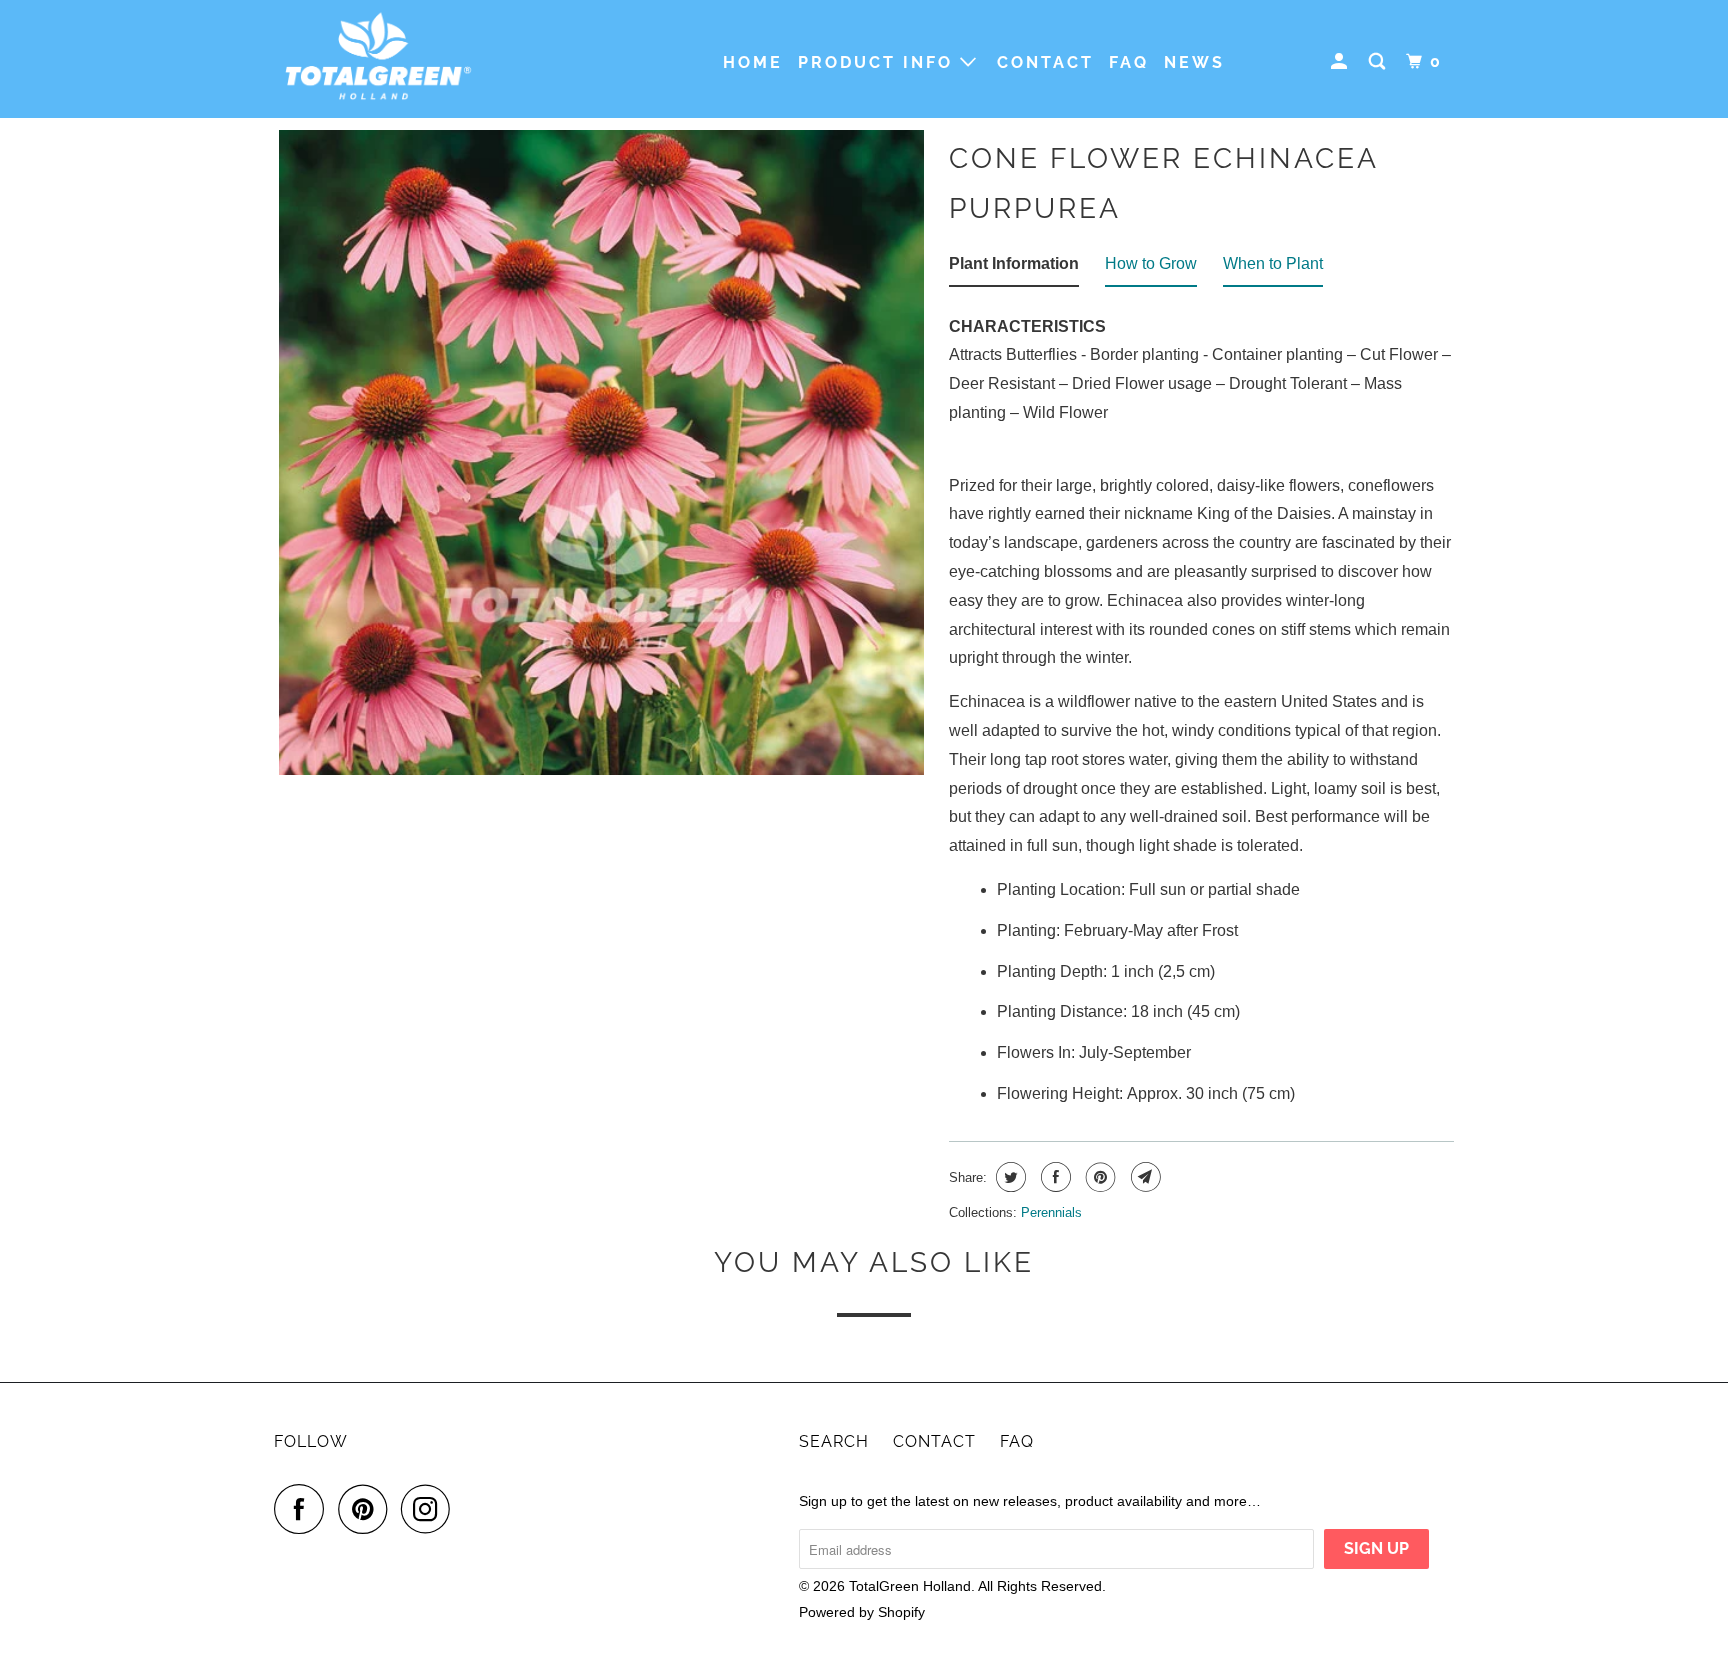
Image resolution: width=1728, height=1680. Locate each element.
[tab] (1014, 268)
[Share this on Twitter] (1008, 1177)
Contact (1045, 62)
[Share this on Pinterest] (1098, 1177)
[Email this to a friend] (1143, 1177)
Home (753, 62)
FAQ (1129, 62)
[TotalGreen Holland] (376, 59)
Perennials (1051, 1212)
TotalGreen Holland (910, 1586)
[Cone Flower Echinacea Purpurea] (601, 452)
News (1194, 62)
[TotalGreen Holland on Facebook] (304, 1509)
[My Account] (1342, 62)
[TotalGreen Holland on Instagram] (431, 1509)
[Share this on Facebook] (1053, 1177)
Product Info (879, 62)
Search (834, 1441)
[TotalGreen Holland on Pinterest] (367, 1509)
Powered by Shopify (862, 1612)
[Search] (1380, 62)
